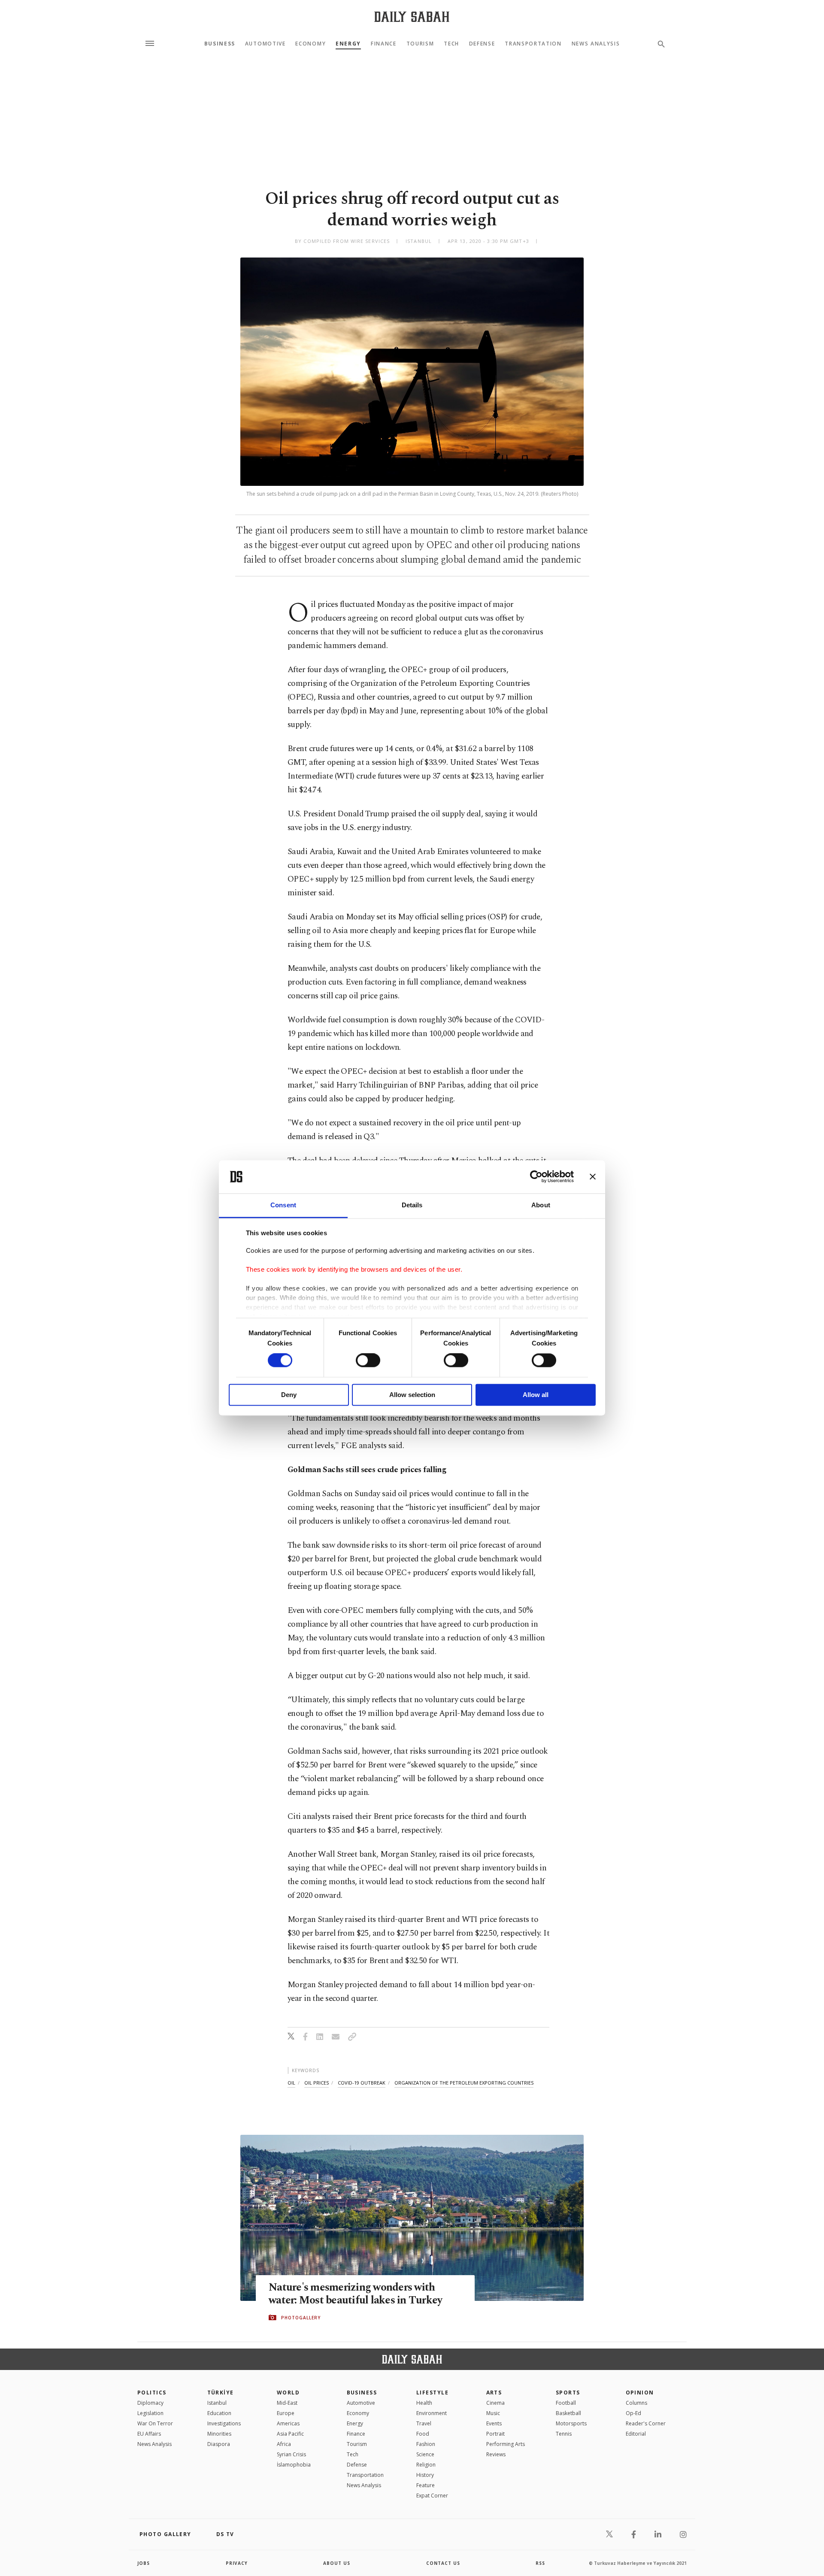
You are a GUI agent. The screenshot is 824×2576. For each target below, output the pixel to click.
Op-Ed (633, 2413)
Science (425, 2454)
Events (494, 2423)
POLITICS (152, 2393)
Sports (568, 2393)
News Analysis (596, 44)
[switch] (368, 1361)
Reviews (496, 2454)
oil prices (317, 2083)
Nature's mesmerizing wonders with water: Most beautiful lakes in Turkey (355, 2294)
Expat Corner (432, 2496)
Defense (482, 44)
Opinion (640, 2393)
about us (337, 2563)
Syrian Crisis (291, 2454)
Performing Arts (506, 2444)
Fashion (426, 2444)
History (425, 2475)
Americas (288, 2423)
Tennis (564, 2434)
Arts (494, 2393)
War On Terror (155, 2423)
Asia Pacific (290, 2434)
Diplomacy (150, 2403)
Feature (426, 2485)
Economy (311, 44)
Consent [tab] (283, 1205)
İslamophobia (294, 2465)
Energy (348, 44)
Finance (384, 44)
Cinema (495, 2403)
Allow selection (412, 1395)
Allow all (536, 1395)
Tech (451, 44)
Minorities (219, 2434)
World (288, 2393)
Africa (284, 2444)
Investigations (224, 2423)
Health (424, 2403)
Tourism (420, 44)
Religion (426, 2465)
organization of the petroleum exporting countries (464, 2083)
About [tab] (541, 1205)
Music (493, 2413)
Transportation (533, 44)
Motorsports (571, 2423)
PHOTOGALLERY (301, 2318)
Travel (424, 2423)
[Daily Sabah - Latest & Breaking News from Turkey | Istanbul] (412, 17)
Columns (636, 2403)
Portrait (495, 2434)
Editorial (636, 2434)
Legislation (150, 2413)
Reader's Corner (646, 2423)
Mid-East (287, 2403)
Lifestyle (432, 2393)
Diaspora (219, 2444)
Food (423, 2434)
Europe (286, 2413)
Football (566, 2403)
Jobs (144, 2563)
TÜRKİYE (221, 2393)
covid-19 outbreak (362, 2083)
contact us (443, 2563)
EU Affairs (149, 2434)
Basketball (568, 2413)
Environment (432, 2413)
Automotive (265, 44)
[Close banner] (593, 1177)
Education (219, 2413)
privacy (237, 2563)
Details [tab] (412, 1205)
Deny (289, 1395)
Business (220, 44)
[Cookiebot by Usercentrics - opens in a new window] (536, 1177)
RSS (540, 2563)
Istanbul (217, 2403)
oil (291, 2083)
